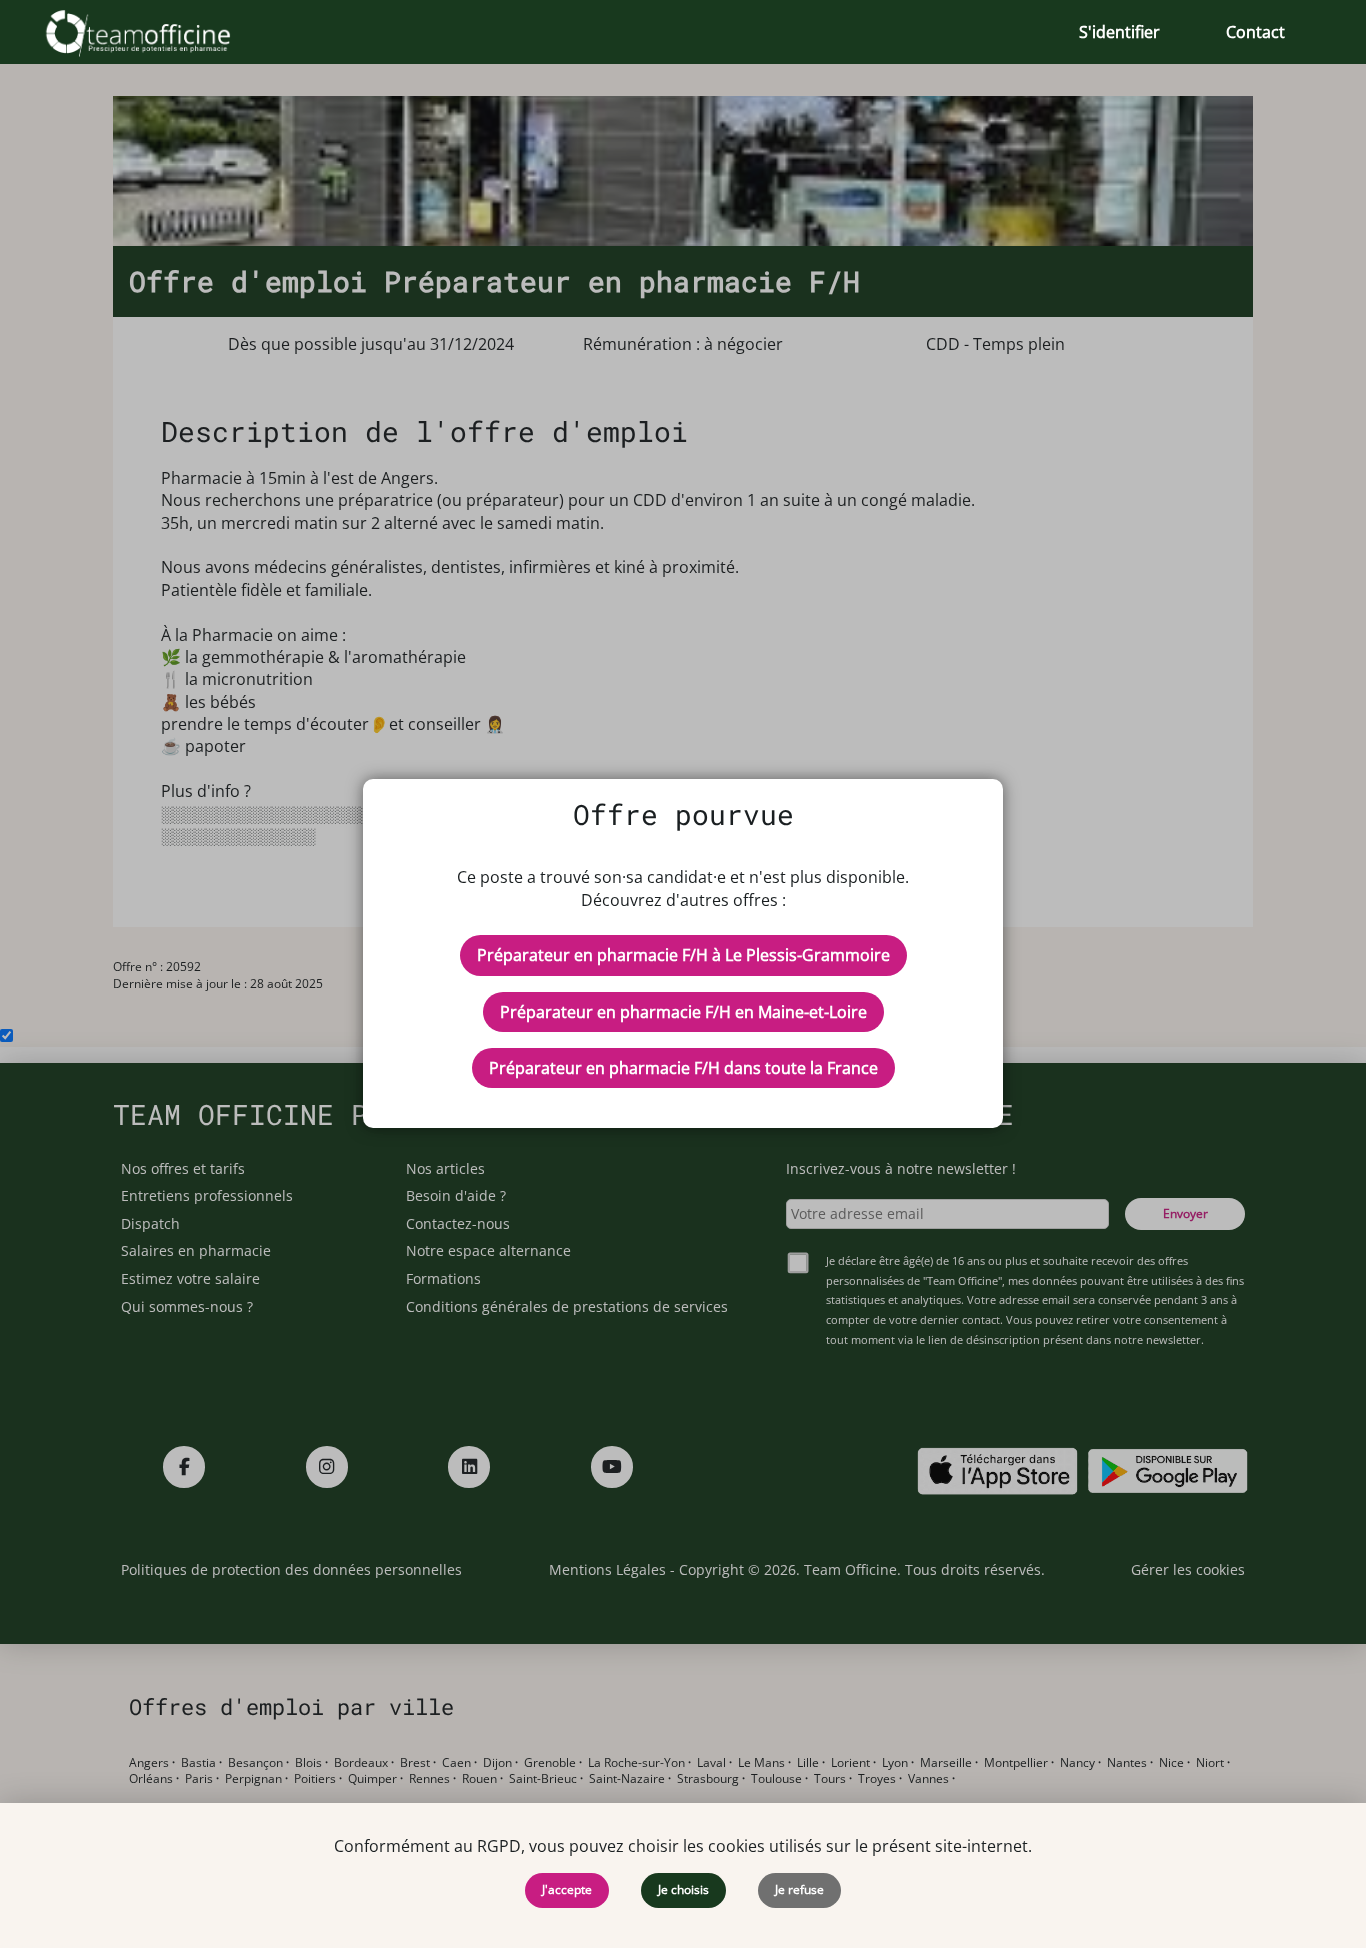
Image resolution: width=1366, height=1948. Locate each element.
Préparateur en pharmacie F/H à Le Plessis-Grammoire (683, 955)
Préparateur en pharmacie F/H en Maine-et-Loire (683, 1012)
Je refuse (799, 1889)
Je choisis (683, 1889)
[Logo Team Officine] (160, 32)
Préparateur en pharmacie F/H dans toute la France (683, 1068)
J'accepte (567, 1889)
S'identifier (1119, 32)
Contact (1255, 32)
